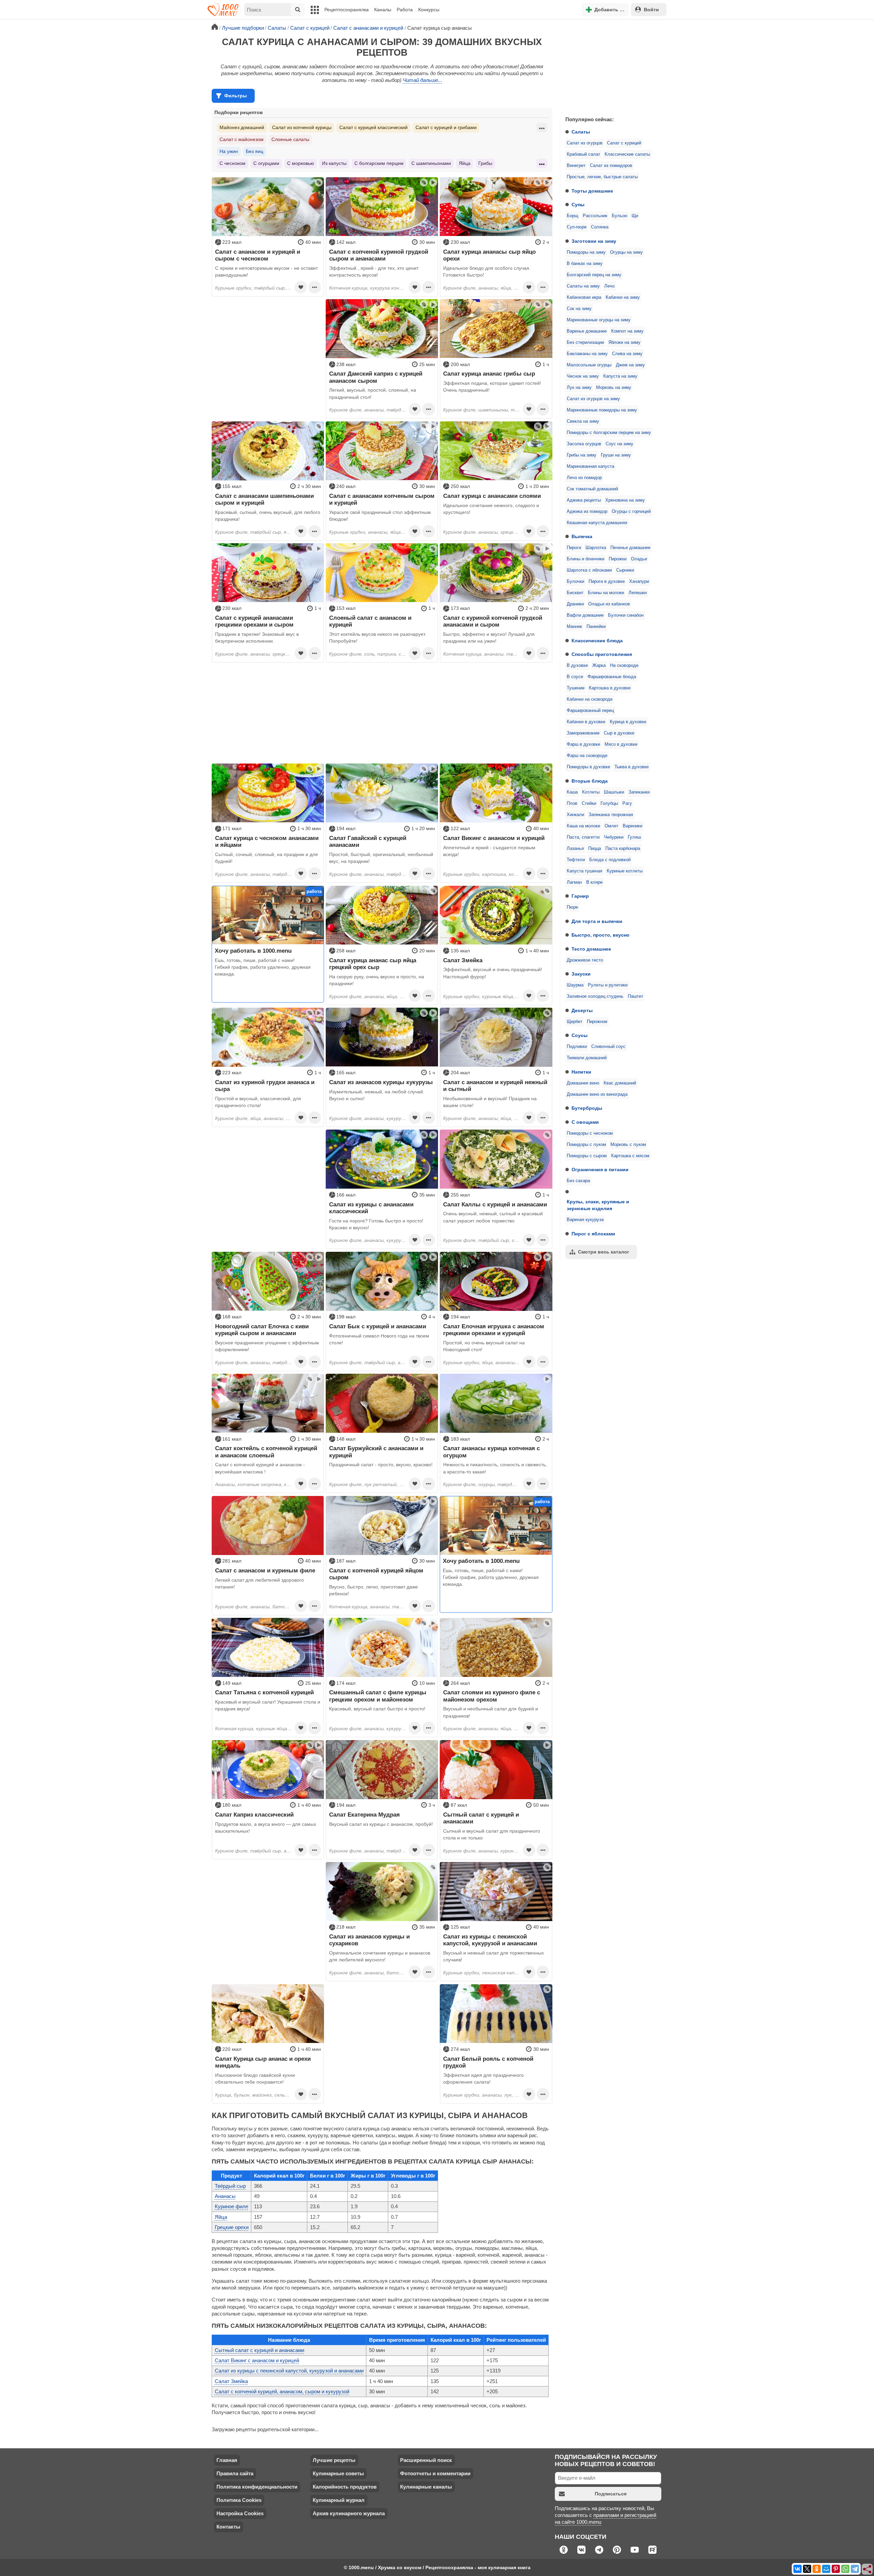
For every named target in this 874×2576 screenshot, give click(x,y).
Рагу (627, 803)
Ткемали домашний (587, 1058)
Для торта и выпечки (597, 921)
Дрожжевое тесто (585, 960)
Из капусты (334, 163)
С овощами (585, 1122)
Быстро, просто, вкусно (601, 935)
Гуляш (634, 837)
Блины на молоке (606, 593)
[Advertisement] (611, 66)
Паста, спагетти (583, 837)
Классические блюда (597, 641)
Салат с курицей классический (373, 127)
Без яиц (255, 151)
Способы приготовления (602, 654)
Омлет (611, 826)
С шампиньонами (431, 163)
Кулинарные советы (338, 2473)
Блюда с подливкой (610, 860)
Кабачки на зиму (623, 297)
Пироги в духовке (607, 582)
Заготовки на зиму (594, 241)
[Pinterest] (836, 2569)
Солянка (600, 227)
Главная (227, 2460)
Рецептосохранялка (347, 10)
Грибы (485, 163)
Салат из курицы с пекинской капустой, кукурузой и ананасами (289, 2371)
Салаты (581, 132)
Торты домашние (592, 191)
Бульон (619, 216)
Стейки (589, 803)
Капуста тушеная (584, 871)
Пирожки (618, 559)
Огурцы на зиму (626, 252)
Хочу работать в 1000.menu (253, 951)
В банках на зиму (585, 264)
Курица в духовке (628, 722)
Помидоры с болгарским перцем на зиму (609, 433)
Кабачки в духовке (586, 722)
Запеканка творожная (611, 815)
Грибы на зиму (582, 455)
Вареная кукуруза (585, 1220)
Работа (405, 10)
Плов (572, 803)
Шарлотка (596, 548)
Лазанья (575, 849)
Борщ (573, 216)
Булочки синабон (626, 615)
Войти (651, 10)
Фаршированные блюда (612, 677)
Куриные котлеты (625, 871)
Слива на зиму (627, 354)
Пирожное (597, 1022)
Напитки (581, 1072)
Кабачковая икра (584, 297)
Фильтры (236, 96)
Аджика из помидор (587, 512)
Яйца (465, 163)
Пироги (574, 548)
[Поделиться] (868, 2570)
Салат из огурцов (585, 143)
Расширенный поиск (426, 2460)
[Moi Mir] (826, 2569)
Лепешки (638, 593)
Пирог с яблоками (593, 1234)
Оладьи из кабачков (609, 604)
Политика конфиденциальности (257, 2487)
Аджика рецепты (584, 500)
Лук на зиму (579, 388)
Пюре (572, 907)
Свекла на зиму (583, 421)
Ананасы (225, 2196)
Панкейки (596, 627)
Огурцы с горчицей (631, 512)
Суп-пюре (577, 227)
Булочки (575, 582)
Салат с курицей (624, 143)
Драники (575, 604)
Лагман (574, 882)
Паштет (636, 996)
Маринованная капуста (590, 466)
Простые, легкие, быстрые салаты (602, 177)
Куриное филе (231, 2206)
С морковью (301, 163)
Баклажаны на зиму (587, 354)
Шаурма (575, 985)
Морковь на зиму (614, 388)
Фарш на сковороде (587, 756)
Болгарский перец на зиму (594, 275)
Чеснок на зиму (583, 376)
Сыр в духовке (619, 733)
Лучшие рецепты (334, 2460)
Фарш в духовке (583, 744)
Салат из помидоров (611, 166)
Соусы (580, 1035)
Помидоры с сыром (587, 1156)
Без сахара (578, 1181)
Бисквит (575, 593)
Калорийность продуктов (345, 2487)
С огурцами (266, 163)
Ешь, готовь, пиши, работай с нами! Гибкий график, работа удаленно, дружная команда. (263, 967)
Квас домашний (620, 1083)
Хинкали (575, 815)
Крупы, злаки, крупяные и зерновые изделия (598, 1205)
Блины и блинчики (586, 559)
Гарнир (580, 896)
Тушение (576, 688)
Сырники (625, 570)
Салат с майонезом (242, 139)
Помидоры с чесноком (590, 1133)
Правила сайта (235, 2473)
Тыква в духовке (632, 767)
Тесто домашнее (591, 949)
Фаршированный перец (590, 711)
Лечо (609, 286)
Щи (635, 216)
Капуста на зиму (620, 376)
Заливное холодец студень (595, 996)
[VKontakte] (798, 2569)
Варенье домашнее (587, 331)
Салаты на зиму (583, 286)
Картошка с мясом (630, 1156)
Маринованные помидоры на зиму (602, 410)
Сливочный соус (608, 1047)
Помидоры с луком (586, 1145)
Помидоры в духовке (588, 767)
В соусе (575, 677)
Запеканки (639, 792)
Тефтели (576, 860)
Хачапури (639, 582)
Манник (574, 627)
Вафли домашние (585, 615)
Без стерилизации (585, 342)
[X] (807, 2569)
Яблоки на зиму (624, 342)
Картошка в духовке (610, 688)
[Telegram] (855, 2569)
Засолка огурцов (584, 444)
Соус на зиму (619, 444)
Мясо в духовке (621, 744)
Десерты (582, 1010)
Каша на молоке (583, 826)
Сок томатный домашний (592, 489)
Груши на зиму (616, 455)
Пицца (595, 849)
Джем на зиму (630, 365)
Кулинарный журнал (339, 2500)
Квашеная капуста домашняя (597, 523)
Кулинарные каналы (426, 2487)
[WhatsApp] (845, 2569)
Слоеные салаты (290, 139)
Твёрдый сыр (230, 2186)
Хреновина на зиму (625, 500)
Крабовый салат (583, 154)
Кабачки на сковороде (590, 699)
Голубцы (609, 803)
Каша (572, 792)
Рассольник (595, 216)
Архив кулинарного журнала (349, 2513)
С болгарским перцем (379, 163)
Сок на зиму (579, 309)
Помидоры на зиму (586, 252)
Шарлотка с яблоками (589, 570)
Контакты (228, 2527)
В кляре (594, 882)
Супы (578, 205)
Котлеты (591, 792)
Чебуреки (614, 837)
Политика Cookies (239, 2500)
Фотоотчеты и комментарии (435, 2473)
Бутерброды (587, 1108)
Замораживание (583, 733)
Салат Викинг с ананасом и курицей (257, 2360)
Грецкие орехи (232, 2227)
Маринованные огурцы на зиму (599, 320)
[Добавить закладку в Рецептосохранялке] (301, 287)
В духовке (577, 666)
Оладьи (639, 559)
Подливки (577, 1047)
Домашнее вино (583, 1083)
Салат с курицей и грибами (446, 127)
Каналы (383, 10)
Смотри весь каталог (604, 1252)
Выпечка (582, 536)
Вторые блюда (590, 781)
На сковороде (624, 666)
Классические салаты (627, 154)
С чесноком (232, 163)
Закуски (581, 974)
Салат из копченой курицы (302, 127)
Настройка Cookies (240, 2513)
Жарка (599, 666)
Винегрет (576, 166)
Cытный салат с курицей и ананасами (259, 2350)
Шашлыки (614, 792)
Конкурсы (429, 10)
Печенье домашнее (630, 548)
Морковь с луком (628, 1145)
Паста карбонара (623, 849)
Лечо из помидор (584, 478)
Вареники (632, 826)
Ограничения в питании (600, 1170)
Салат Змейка (231, 2381)
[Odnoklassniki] (817, 2569)
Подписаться (611, 2494)
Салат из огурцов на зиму (593, 399)
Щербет (575, 1022)
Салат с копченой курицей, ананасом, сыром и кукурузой (282, 2391)
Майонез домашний (242, 127)
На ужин (229, 151)
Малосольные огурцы (589, 365)
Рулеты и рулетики (608, 985)
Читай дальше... (422, 80)
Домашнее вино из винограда (597, 1094)
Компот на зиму (627, 331)
